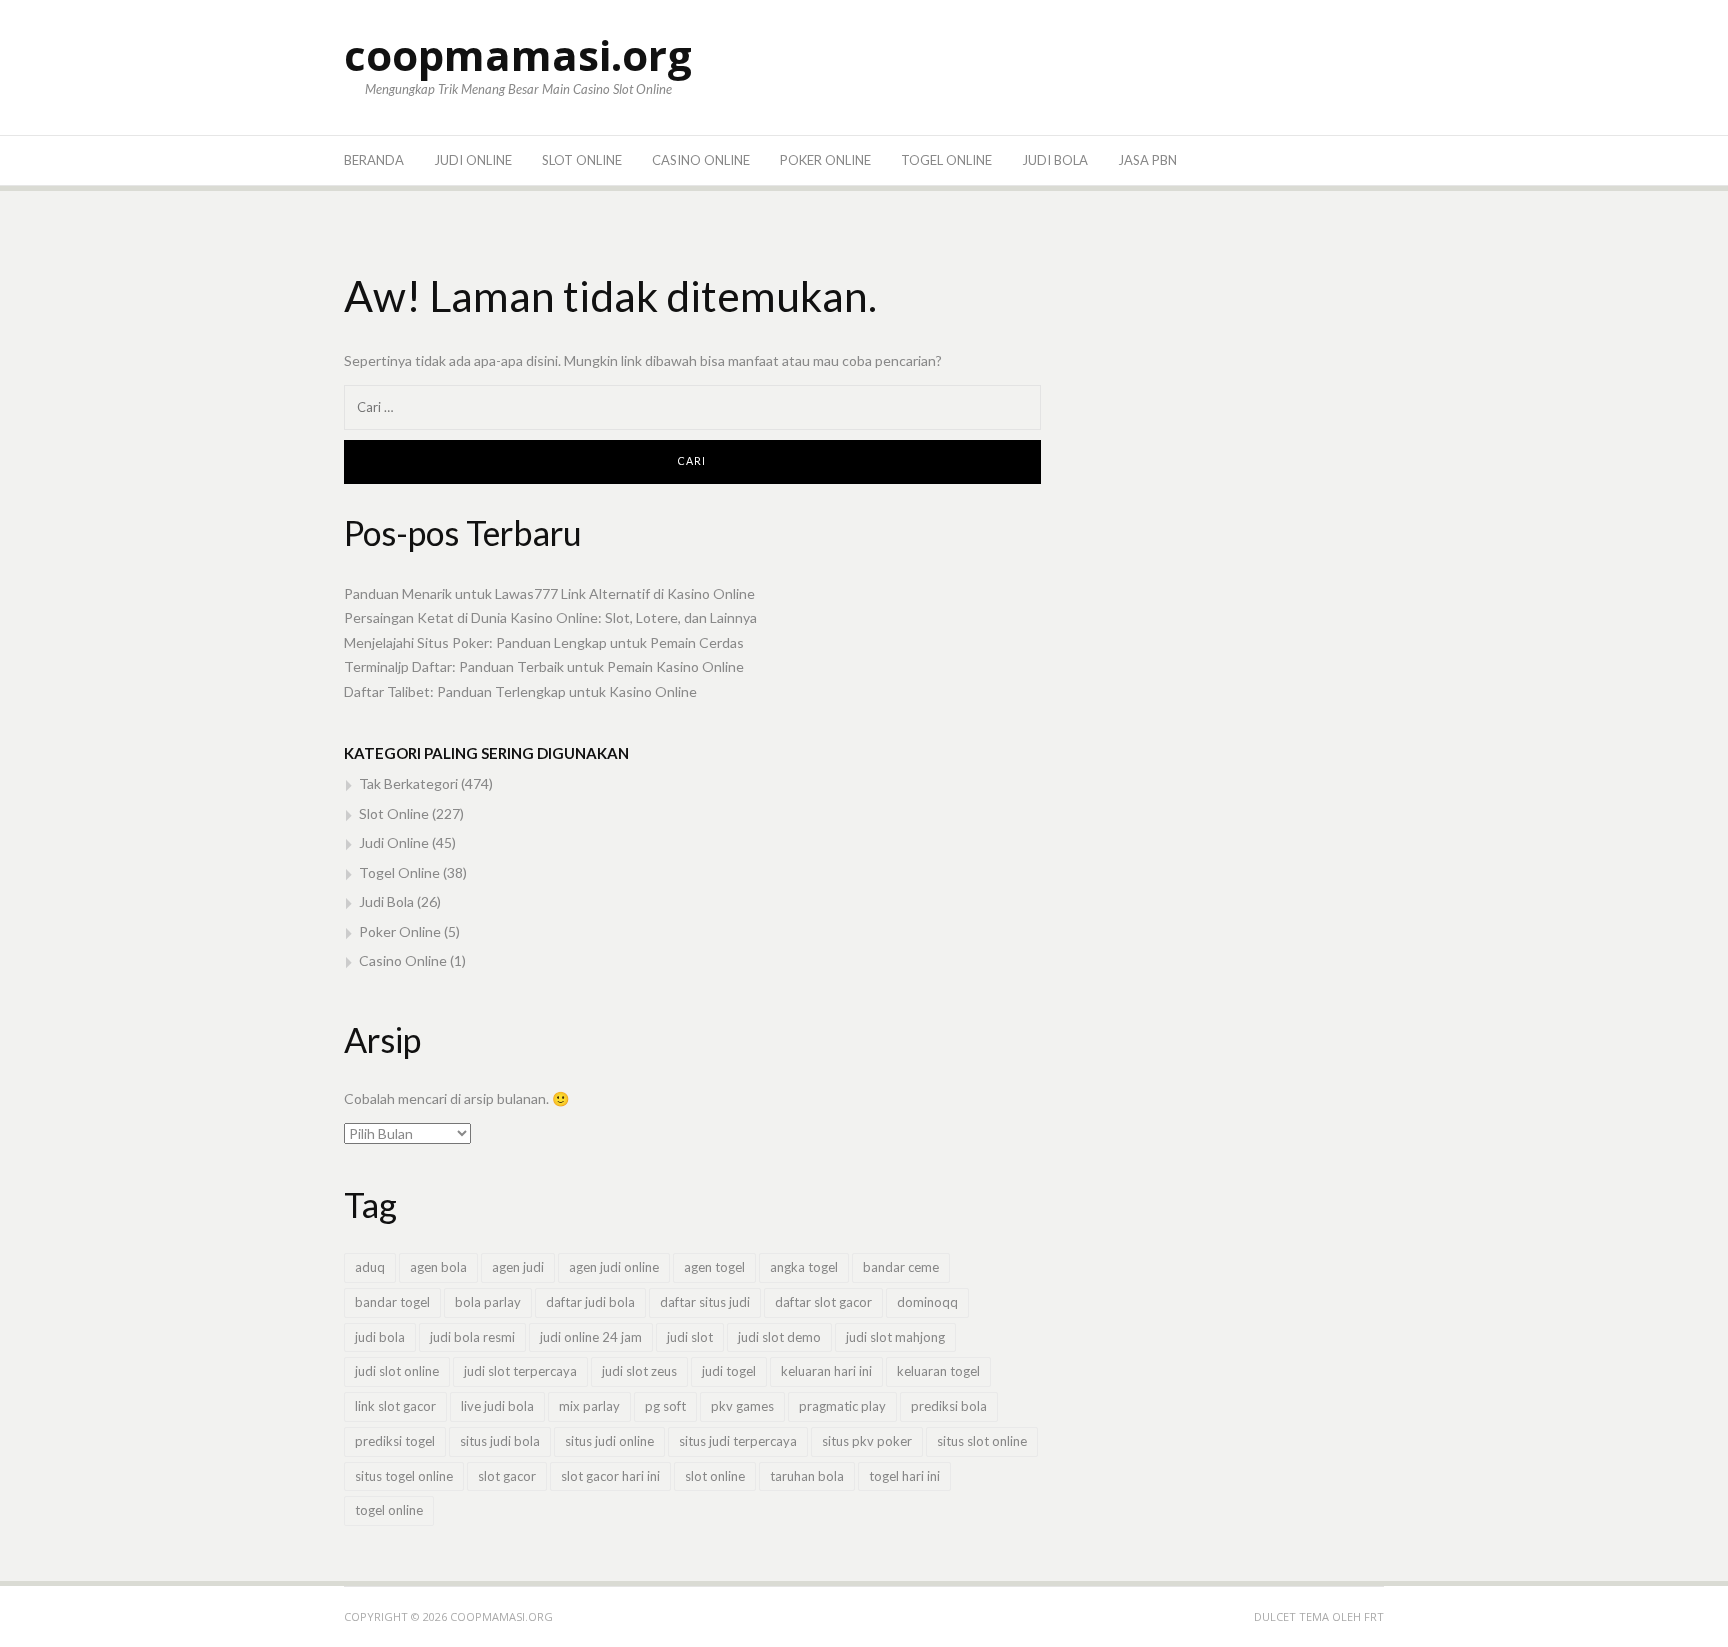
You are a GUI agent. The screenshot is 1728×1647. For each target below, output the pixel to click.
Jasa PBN (1147, 160)
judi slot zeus (639, 1371)
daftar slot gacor (823, 1302)
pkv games (742, 1406)
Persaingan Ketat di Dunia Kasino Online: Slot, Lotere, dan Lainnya (550, 617)
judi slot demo (779, 1337)
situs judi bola (500, 1441)
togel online (389, 1510)
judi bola (380, 1337)
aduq (370, 1267)
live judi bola (497, 1406)
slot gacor (507, 1476)
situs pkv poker (867, 1441)
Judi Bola (1055, 160)
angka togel (804, 1267)
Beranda (374, 160)
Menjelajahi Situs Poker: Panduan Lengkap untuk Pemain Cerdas (544, 642)
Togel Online (946, 160)
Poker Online (825, 160)
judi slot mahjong (895, 1337)
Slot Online (582, 160)
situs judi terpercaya (738, 1441)
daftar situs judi (705, 1302)
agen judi (518, 1267)
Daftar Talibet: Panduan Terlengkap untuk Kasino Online (520, 691)
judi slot (690, 1337)
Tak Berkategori (408, 783)
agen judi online (614, 1267)
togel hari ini (904, 1476)
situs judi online (609, 1441)
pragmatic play (842, 1406)
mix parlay (589, 1406)
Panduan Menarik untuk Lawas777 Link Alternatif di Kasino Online (549, 593)
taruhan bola (807, 1476)
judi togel (729, 1371)
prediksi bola (949, 1406)
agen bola (438, 1267)
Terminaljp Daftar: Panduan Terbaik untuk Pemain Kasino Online (544, 666)
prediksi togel (395, 1441)
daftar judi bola (590, 1302)
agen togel (714, 1267)
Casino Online (701, 160)
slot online (715, 1476)
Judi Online (473, 160)
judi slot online (397, 1371)
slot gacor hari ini (610, 1476)
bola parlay (488, 1302)
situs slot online (982, 1441)
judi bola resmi (472, 1337)
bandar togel (392, 1302)
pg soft (665, 1406)
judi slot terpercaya (520, 1371)
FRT (1374, 1616)
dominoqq (927, 1302)
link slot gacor (395, 1406)
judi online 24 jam (591, 1337)
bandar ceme (901, 1267)
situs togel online (404, 1476)
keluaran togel (938, 1371)
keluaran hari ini (826, 1371)
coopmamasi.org (518, 54)
